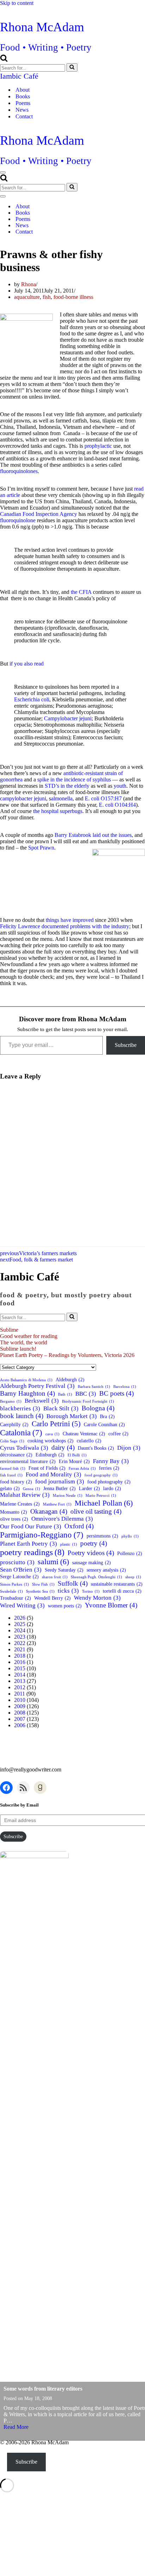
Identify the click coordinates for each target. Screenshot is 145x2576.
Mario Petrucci (101, 1496)
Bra (107, 1416)
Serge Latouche (19, 1577)
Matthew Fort (57, 1504)
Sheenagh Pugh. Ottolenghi (96, 1577)
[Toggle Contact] (123, 232)
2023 (20, 1637)
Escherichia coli (32, 699)
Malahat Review (25, 1495)
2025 (20, 1624)
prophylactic (99, 446)
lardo (112, 1488)
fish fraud (11, 1475)
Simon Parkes (14, 1584)
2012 (20, 1687)
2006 (20, 1725)
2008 (20, 1713)
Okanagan (49, 1511)
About (23, 90)
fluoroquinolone (18, 520)
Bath (65, 1394)
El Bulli (77, 1455)
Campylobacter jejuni (68, 718)
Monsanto (14, 1512)
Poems (23, 103)
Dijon (129, 1448)
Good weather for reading (29, 1336)
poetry (94, 1543)
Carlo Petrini (56, 1424)
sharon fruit (55, 1577)
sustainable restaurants (117, 1584)
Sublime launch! (18, 1349)
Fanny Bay (111, 1461)
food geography (101, 1475)
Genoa (31, 1489)
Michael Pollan (104, 1503)
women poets (65, 1606)
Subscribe (126, 1045)
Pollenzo (130, 1553)
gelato (10, 1488)
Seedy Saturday (64, 1570)
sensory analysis (106, 1570)
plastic (69, 1544)
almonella (62, 798)
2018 (20, 1656)
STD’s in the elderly (67, 786)
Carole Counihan (104, 1424)
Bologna (98, 1408)
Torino (91, 1591)
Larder (89, 1488)
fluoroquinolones (19, 471)
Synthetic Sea (40, 1591)
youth (120, 786)
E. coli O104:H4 (117, 805)
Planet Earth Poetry (29, 1544)
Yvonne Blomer (111, 1605)
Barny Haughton (27, 1393)
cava (52, 1434)
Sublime (9, 1330)
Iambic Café (19, 76)
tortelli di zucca (122, 1591)
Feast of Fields (47, 1468)
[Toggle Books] (123, 213)
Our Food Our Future (31, 1526)
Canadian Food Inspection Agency (39, 514)
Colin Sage (12, 1441)
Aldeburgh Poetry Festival (37, 1386)
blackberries (20, 1408)
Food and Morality (53, 1474)
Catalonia (21, 1433)
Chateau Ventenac (84, 1434)
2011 (20, 1694)
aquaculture (27, 297)
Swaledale (11, 1591)
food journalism (60, 1482)
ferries (109, 1468)
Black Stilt (61, 1408)
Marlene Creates (20, 1504)
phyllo (130, 1536)
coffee (118, 1434)
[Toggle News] (123, 225)
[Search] (4, 60)
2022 (20, 1643)
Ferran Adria (82, 1469)
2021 (20, 1649)
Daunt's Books (96, 1448)
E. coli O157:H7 (103, 798)
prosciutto (17, 1562)
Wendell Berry (52, 1598)
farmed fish (13, 1469)
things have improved (70, 920)
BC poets (116, 1393)
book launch (22, 1416)
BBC (86, 1394)
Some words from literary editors (43, 2389)
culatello (89, 1441)
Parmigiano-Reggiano (42, 1535)
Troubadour (15, 1598)
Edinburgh (50, 1455)
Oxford (79, 1526)
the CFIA (81, 592)
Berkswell (42, 1401)
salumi (53, 1562)
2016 (20, 1662)
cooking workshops (51, 1441)
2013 (20, 1681)
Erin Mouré (74, 1461)
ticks (68, 1591)
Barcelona (125, 1387)
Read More (16, 2427)
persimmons (102, 1536)
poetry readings (32, 1552)
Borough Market (72, 1416)
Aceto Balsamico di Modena (26, 1380)
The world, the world (24, 1342)
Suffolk (73, 1583)
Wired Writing (22, 1605)
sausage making (92, 1562)
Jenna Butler (59, 1488)
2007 (20, 1719)
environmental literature (28, 1461)
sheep (133, 1577)
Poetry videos (91, 1553)
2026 (20, 1618)
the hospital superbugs (58, 811)
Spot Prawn (41, 848)
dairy (63, 1447)
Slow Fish (43, 1584)
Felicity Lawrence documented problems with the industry (65, 926)
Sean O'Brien (21, 1570)
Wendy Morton (97, 1598)
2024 (20, 1630)
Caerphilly (14, 1424)
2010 (20, 1700)
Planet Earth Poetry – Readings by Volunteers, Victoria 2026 (67, 1355)
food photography (109, 1482)
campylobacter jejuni (23, 798)
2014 (20, 1675)
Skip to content (17, 3)
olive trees (14, 1519)
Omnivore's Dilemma (62, 1519)
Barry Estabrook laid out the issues (93, 835)
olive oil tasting (96, 1511)
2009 (20, 1706)
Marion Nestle (68, 1496)
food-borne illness (73, 297)
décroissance (16, 1455)
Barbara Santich (94, 1387)
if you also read (27, 664)
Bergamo (11, 1401)
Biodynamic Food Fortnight (88, 1401)
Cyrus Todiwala (24, 1448)
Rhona (29, 284)
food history (16, 1482)
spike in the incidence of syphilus (74, 779)
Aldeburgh (70, 1379)
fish (47, 297)
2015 (20, 1668)
